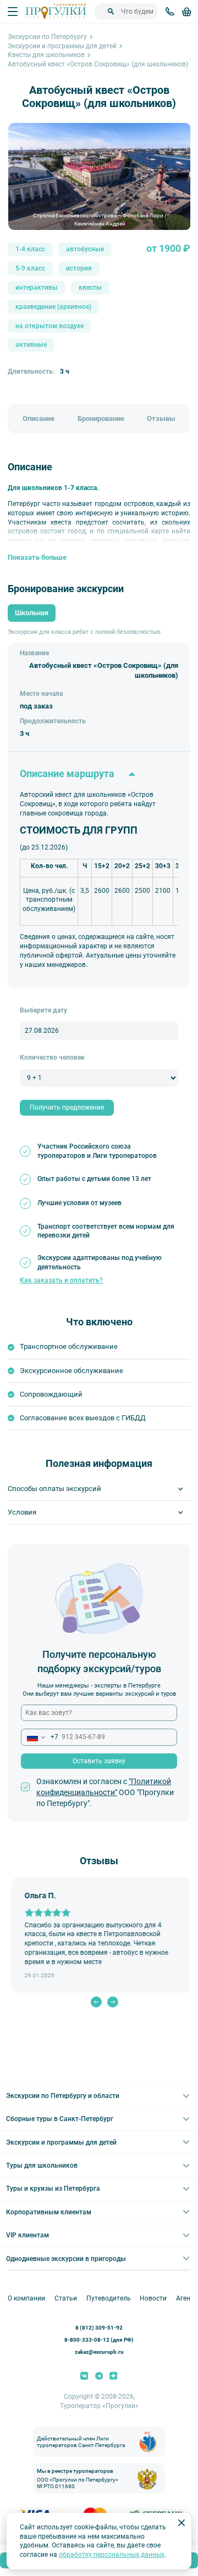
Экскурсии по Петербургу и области (63, 2096)
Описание (38, 418)
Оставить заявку (99, 1761)
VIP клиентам (28, 2235)
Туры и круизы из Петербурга (53, 2189)
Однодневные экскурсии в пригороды (66, 2259)
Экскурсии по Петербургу (47, 37)
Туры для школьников (42, 2166)
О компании (26, 2298)
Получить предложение (67, 1107)
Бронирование (101, 418)
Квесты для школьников (46, 55)
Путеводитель (109, 2298)
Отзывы (161, 418)
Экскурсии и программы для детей (62, 46)
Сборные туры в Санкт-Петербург (60, 2119)
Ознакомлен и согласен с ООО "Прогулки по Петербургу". (105, 1792)
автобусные (85, 249)
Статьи (66, 2298)
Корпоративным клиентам (49, 2212)
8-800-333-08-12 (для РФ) (99, 2340)
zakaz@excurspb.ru (99, 2352)
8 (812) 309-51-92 (99, 2328)
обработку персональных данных (112, 2555)
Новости (153, 2298)
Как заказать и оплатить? (61, 1280)
